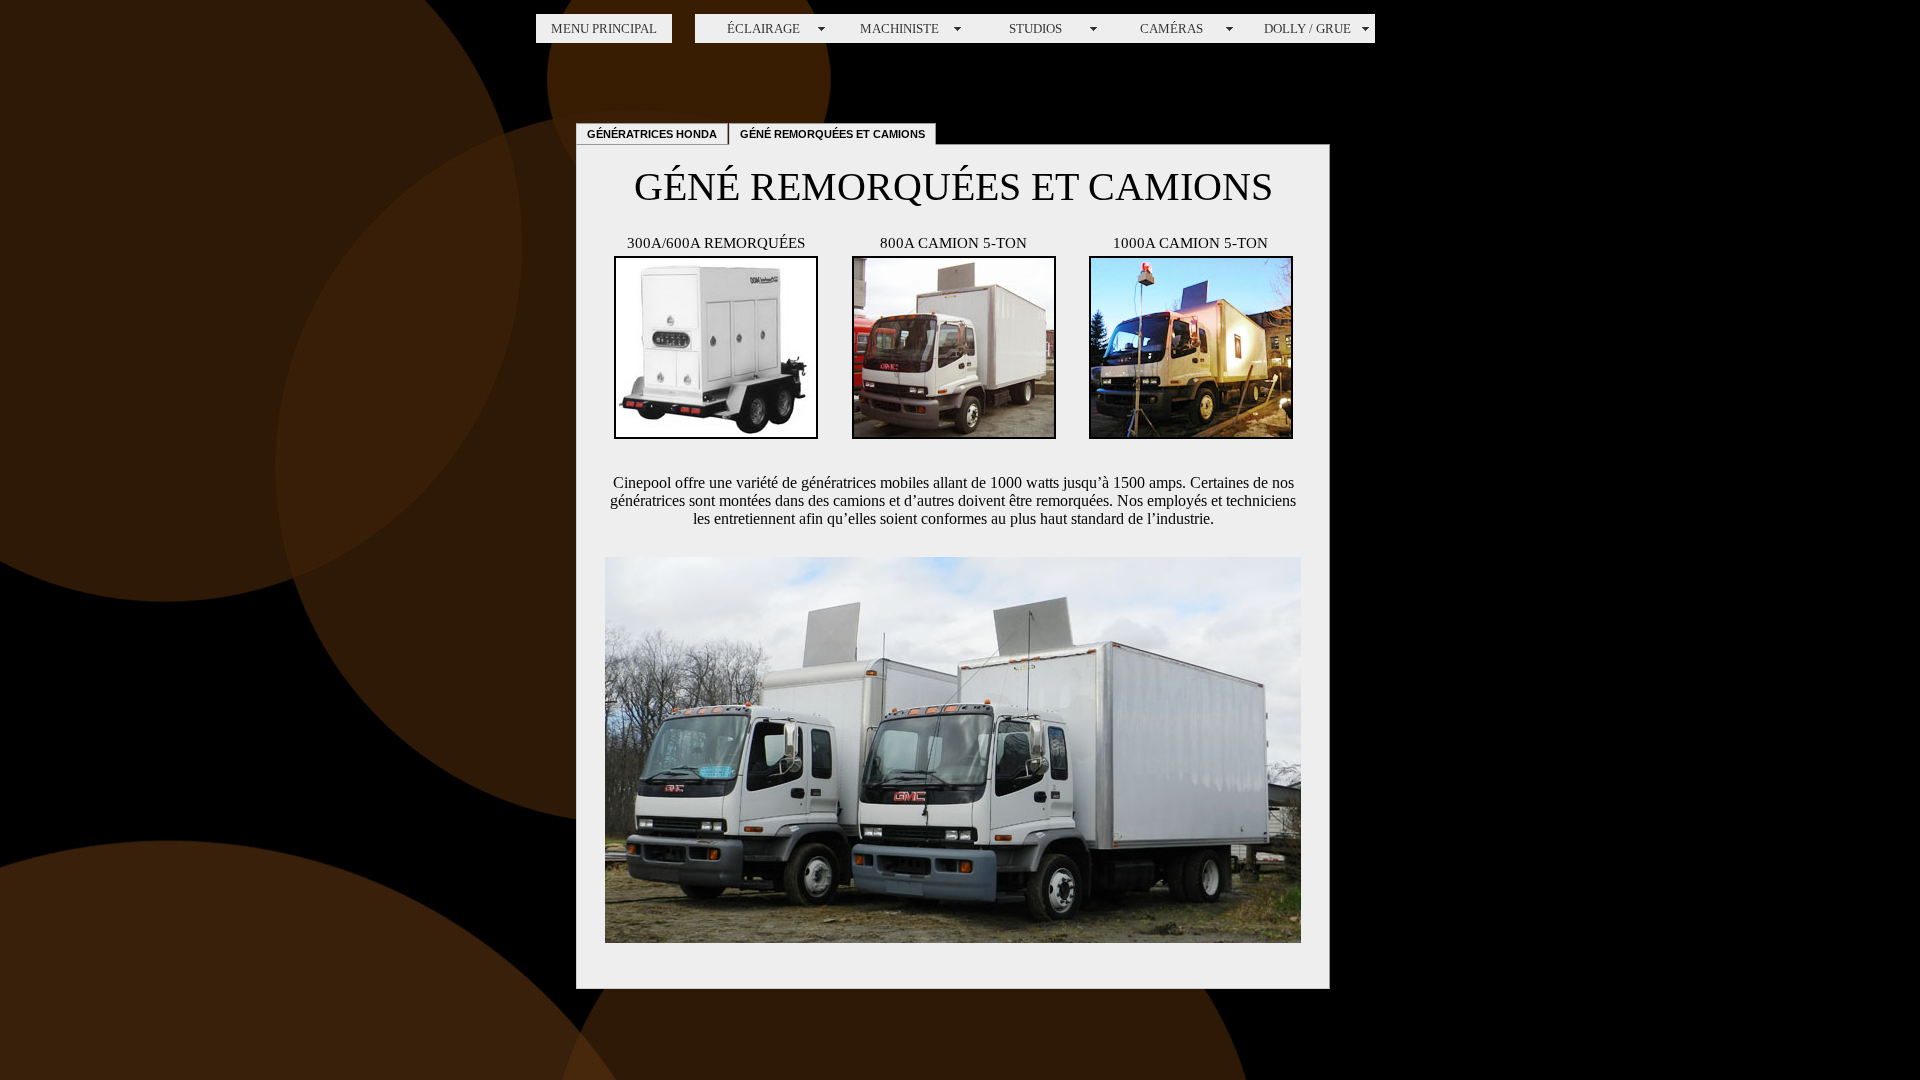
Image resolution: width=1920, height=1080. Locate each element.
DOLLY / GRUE (1307, 28)
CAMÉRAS (1171, 28)
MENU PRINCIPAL (604, 28)
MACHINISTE (899, 28)
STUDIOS (1035, 28)
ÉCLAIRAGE (763, 28)
